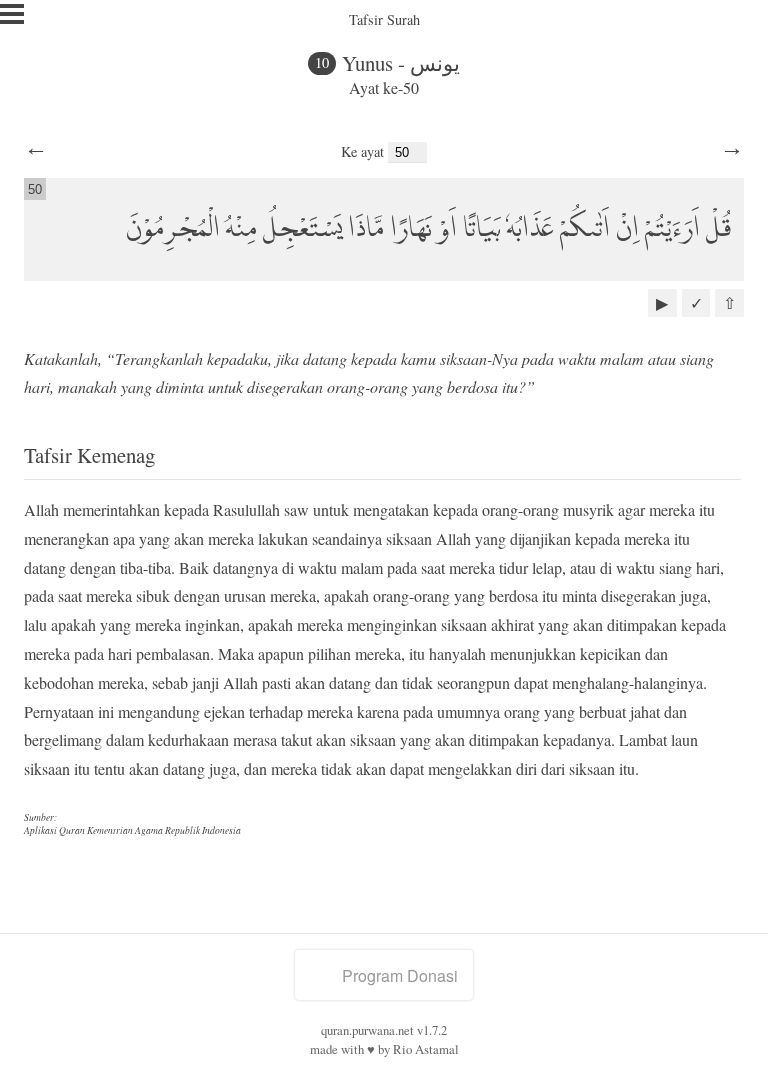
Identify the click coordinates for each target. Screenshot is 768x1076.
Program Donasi (400, 975)
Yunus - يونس (401, 63)
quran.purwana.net (367, 1030)
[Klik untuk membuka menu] (12, 14)
